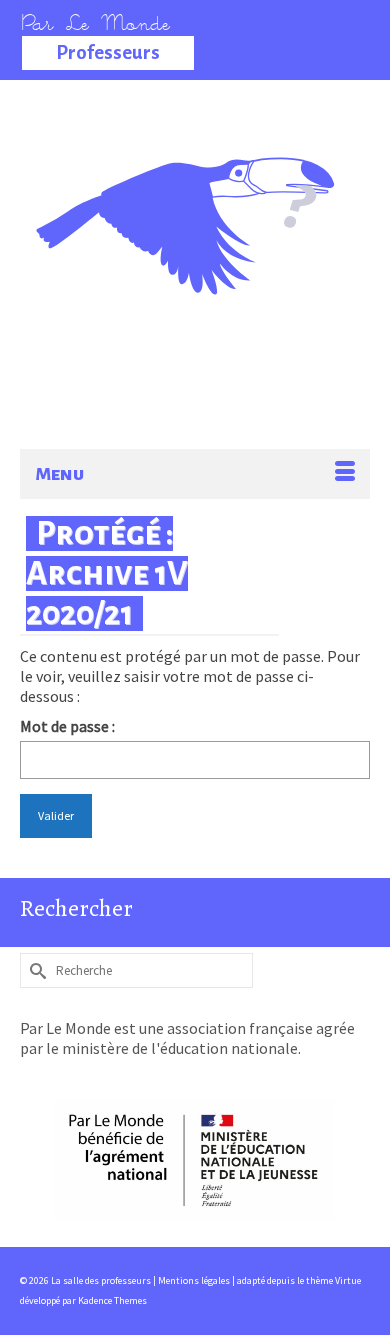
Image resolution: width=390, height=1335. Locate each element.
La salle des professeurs (195, 185)
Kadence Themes (112, 1300)
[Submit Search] (35, 970)
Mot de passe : (67, 726)
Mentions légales (195, 1280)
